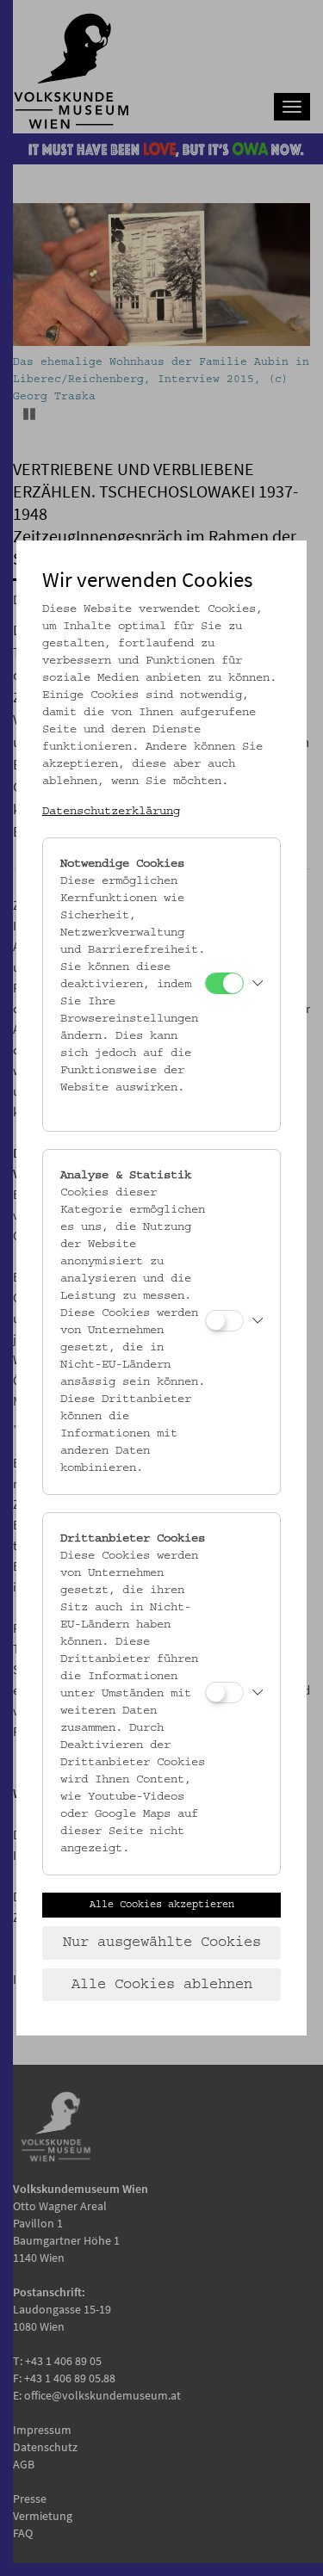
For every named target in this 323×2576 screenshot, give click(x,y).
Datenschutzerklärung (111, 812)
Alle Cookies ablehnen (162, 1985)
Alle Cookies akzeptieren (162, 1905)
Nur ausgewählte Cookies (162, 1943)
